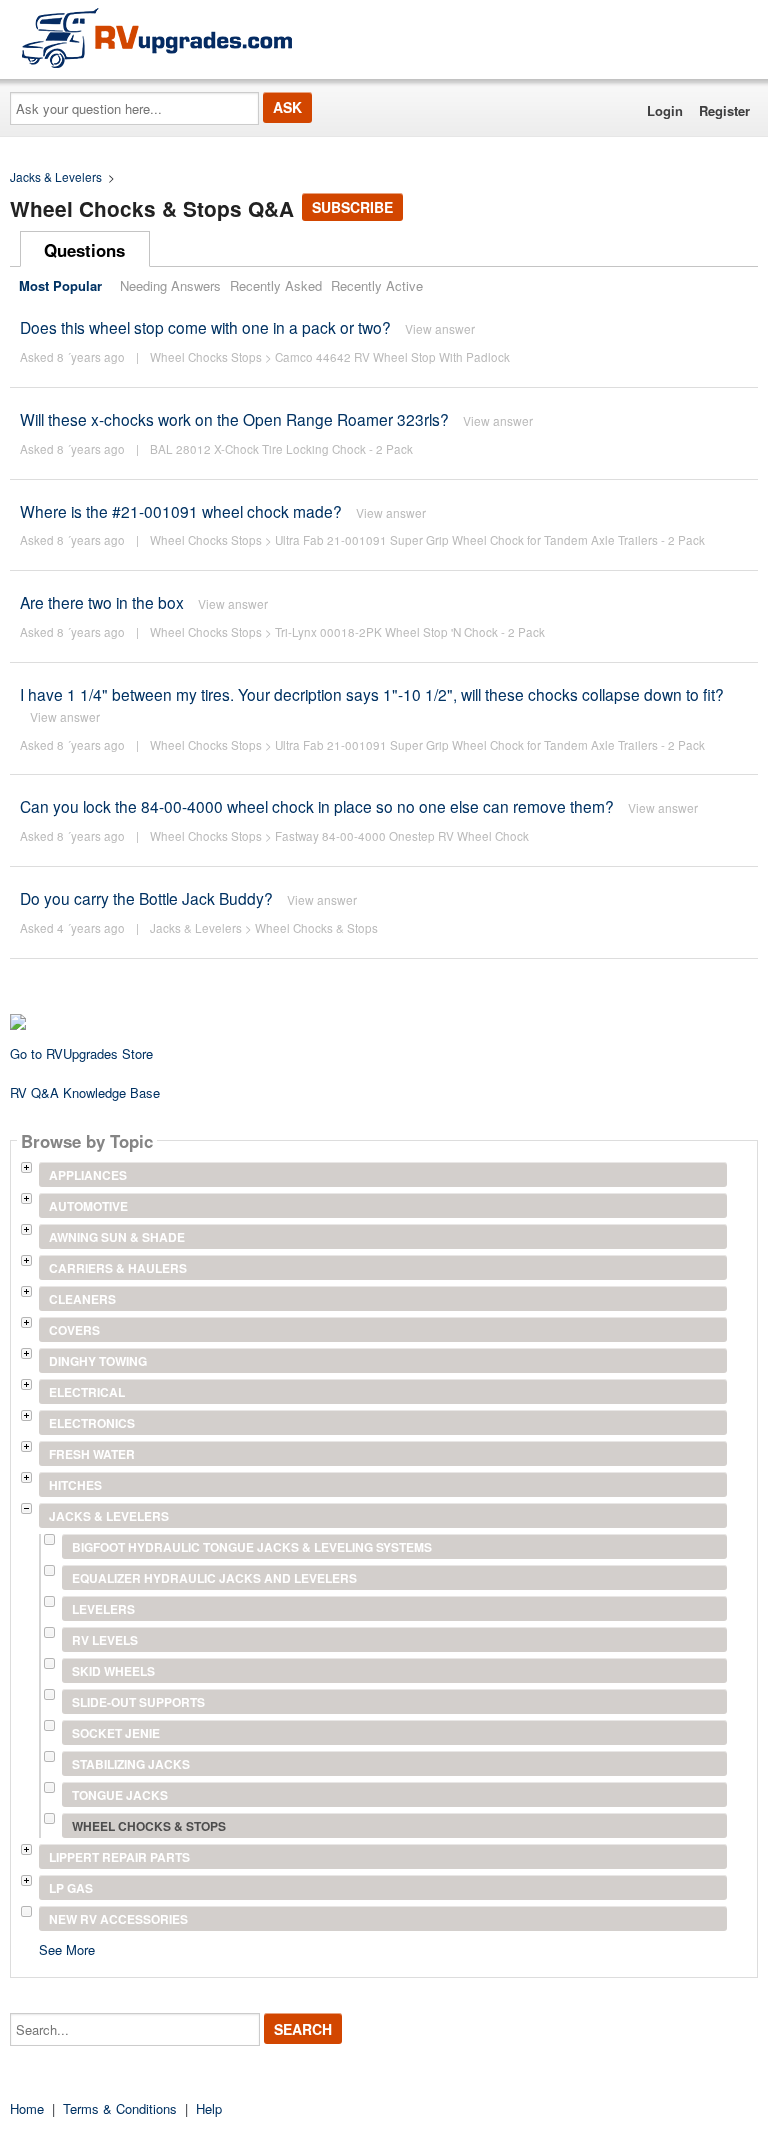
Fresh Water (92, 1454)
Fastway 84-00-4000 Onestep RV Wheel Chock (402, 836)
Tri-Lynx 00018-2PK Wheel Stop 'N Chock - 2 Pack (410, 632)
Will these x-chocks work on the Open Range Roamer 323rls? (234, 419)
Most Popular (60, 285)
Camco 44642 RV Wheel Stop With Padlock (392, 357)
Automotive (88, 1206)
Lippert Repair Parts (119, 1857)
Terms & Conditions (120, 2108)
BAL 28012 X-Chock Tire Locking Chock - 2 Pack (281, 449)
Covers (74, 1330)
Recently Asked (276, 285)
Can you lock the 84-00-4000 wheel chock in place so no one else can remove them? (319, 806)
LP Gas (71, 1888)
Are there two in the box (102, 602)
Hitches (75, 1485)
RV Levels (105, 1640)
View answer (440, 328)
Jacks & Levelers (56, 176)
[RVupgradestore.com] (157, 37)
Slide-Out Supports (138, 1702)
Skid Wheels (113, 1671)
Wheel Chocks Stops (206, 357)
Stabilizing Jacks (131, 1764)
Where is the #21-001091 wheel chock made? (181, 511)
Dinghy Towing (98, 1361)
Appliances (88, 1175)
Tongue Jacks (120, 1795)
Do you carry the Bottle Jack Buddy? (146, 898)
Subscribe (352, 207)
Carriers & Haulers (118, 1268)
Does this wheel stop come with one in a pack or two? (205, 327)
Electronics (92, 1423)
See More (67, 1948)
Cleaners (82, 1299)
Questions (84, 250)
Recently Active (377, 285)
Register (724, 110)
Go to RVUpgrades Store (81, 1053)
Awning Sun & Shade (117, 1237)
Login (665, 110)
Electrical (87, 1392)
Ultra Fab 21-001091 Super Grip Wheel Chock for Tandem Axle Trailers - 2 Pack (490, 540)
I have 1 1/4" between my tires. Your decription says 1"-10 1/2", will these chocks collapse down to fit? (372, 694)
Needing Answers (170, 285)
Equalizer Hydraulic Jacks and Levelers (214, 1578)
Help (209, 2108)
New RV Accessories (118, 1919)
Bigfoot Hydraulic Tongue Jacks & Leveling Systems (252, 1547)
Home (27, 2108)
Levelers (103, 1609)
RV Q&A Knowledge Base (85, 1092)
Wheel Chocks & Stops (316, 928)
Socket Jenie (116, 1733)
